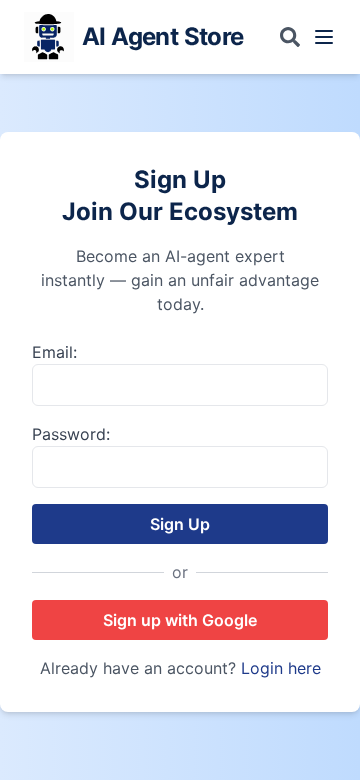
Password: (71, 434)
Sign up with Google (180, 620)
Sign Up (180, 524)
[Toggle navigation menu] (324, 37)
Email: (54, 352)
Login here (281, 668)
